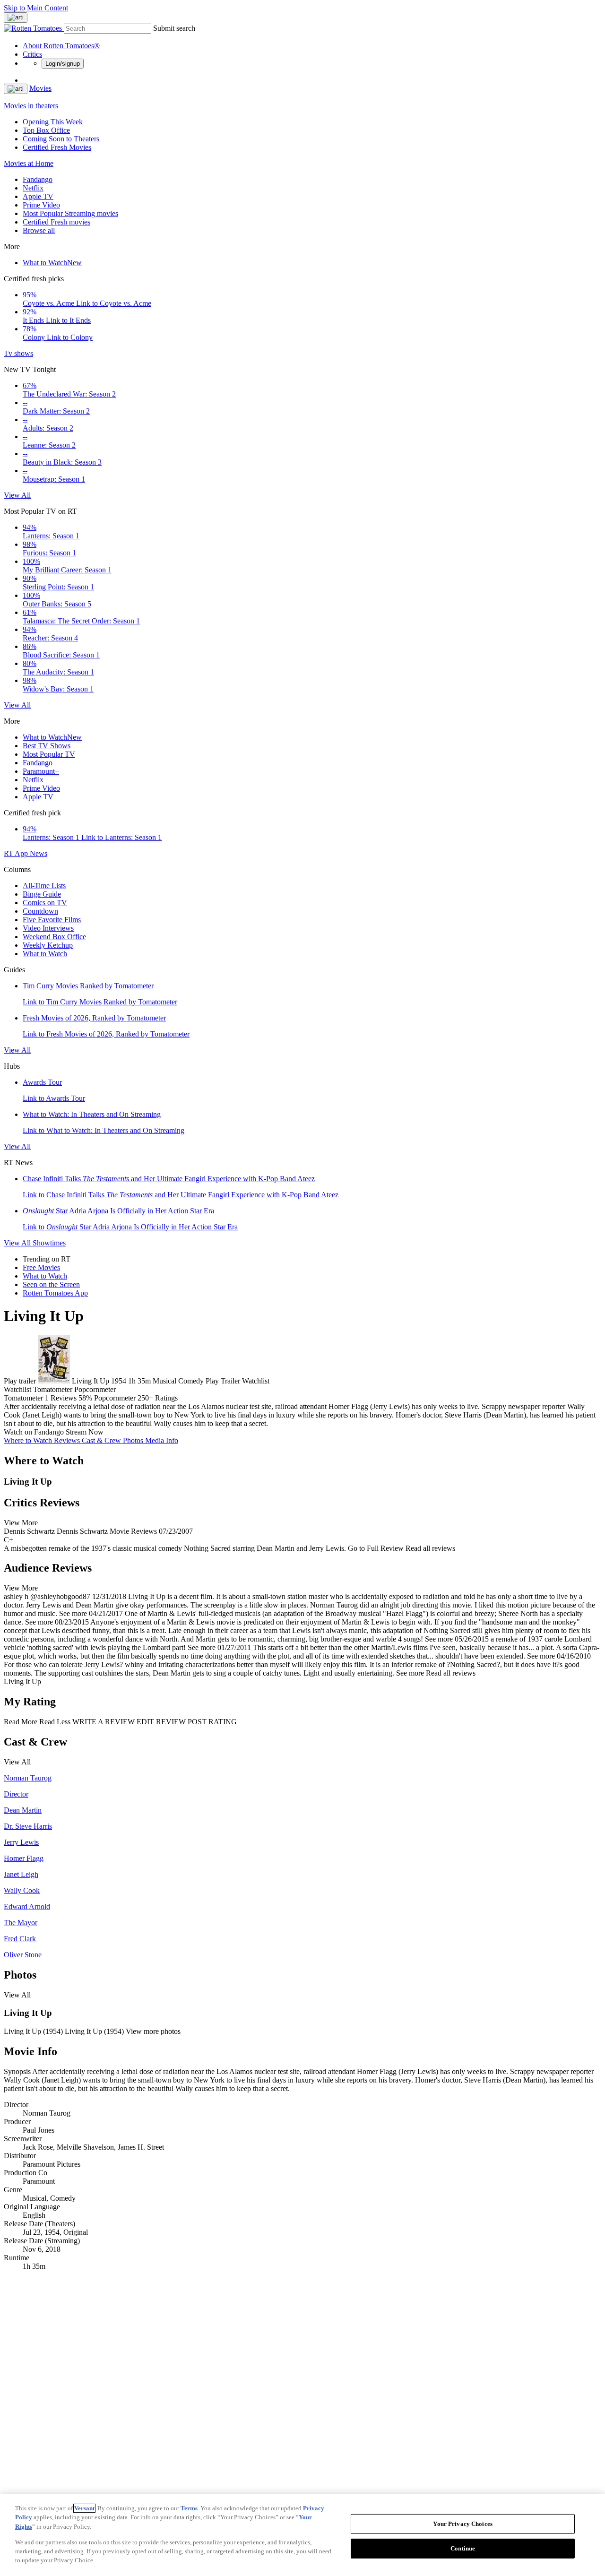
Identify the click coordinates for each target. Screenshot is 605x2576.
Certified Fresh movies (56, 222)
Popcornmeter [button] (115, 1398)
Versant (84, 2508)
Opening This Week (53, 122)
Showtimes (49, 1243)
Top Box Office (46, 130)
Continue (463, 2548)
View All (17, 495)
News (39, 853)
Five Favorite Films (52, 920)
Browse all (39, 230)
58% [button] (85, 1398)
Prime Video (41, 205)
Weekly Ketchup (48, 945)
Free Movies (41, 1267)
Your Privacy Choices (463, 2524)
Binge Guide (42, 894)
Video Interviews (48, 928)
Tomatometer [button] (23, 1398)
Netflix (33, 188)
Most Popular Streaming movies (70, 213)
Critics (32, 54)
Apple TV (38, 196)
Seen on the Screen (51, 1284)
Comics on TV (45, 903)
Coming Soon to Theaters (61, 139)
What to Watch (52, 263)
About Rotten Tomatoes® (61, 46)
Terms (189, 2508)
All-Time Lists (44, 886)
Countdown (40, 911)
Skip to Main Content (36, 8)
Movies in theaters (31, 106)
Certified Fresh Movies (57, 147)
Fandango (38, 179)
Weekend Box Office (54, 937)
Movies (40, 88)
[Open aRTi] (16, 17)
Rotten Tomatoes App (55, 1293)
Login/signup (63, 64)
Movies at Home (29, 163)
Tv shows (18, 353)
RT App (17, 853)
